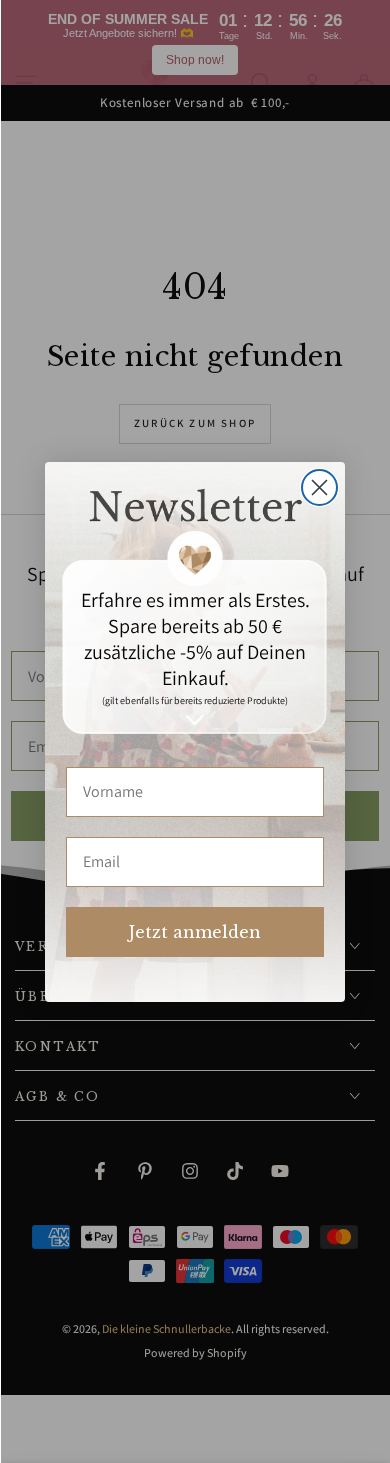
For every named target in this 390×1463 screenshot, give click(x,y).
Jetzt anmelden (195, 932)
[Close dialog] (319, 487)
